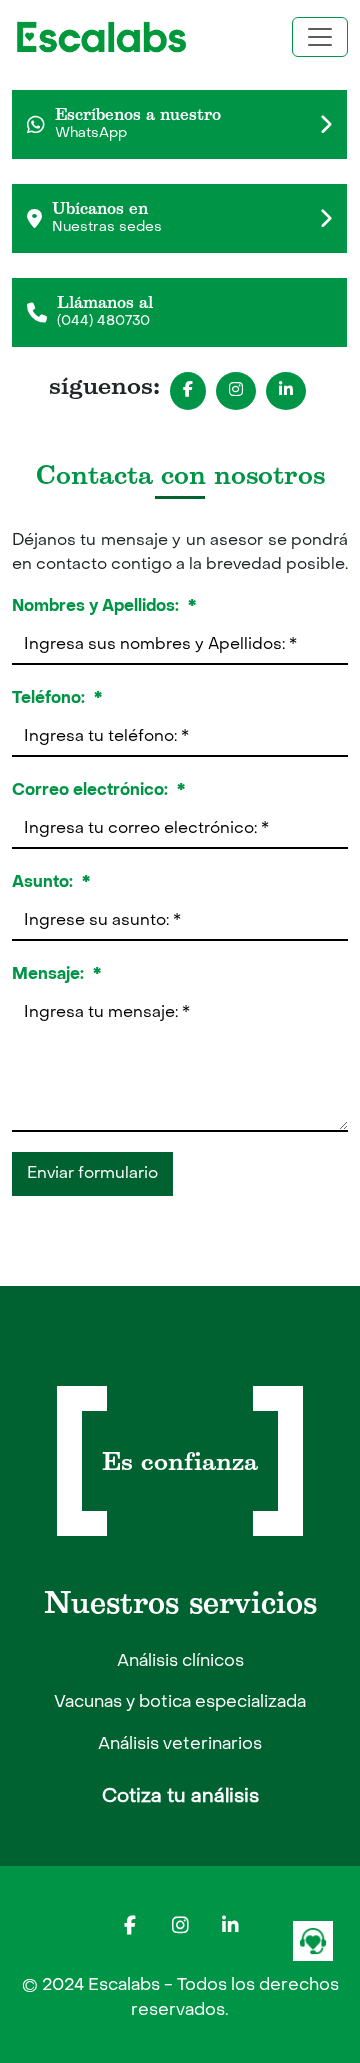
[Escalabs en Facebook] (130, 1926)
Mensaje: (56, 974)
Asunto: (51, 882)
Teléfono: (57, 698)
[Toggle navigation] (320, 37)
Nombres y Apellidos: (104, 606)
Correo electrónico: (98, 790)
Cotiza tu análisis (180, 1797)
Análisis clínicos (180, 1662)
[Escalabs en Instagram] (180, 1926)
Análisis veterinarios (180, 1745)
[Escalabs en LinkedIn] (230, 1926)
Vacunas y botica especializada (180, 1703)
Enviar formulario (92, 1174)
